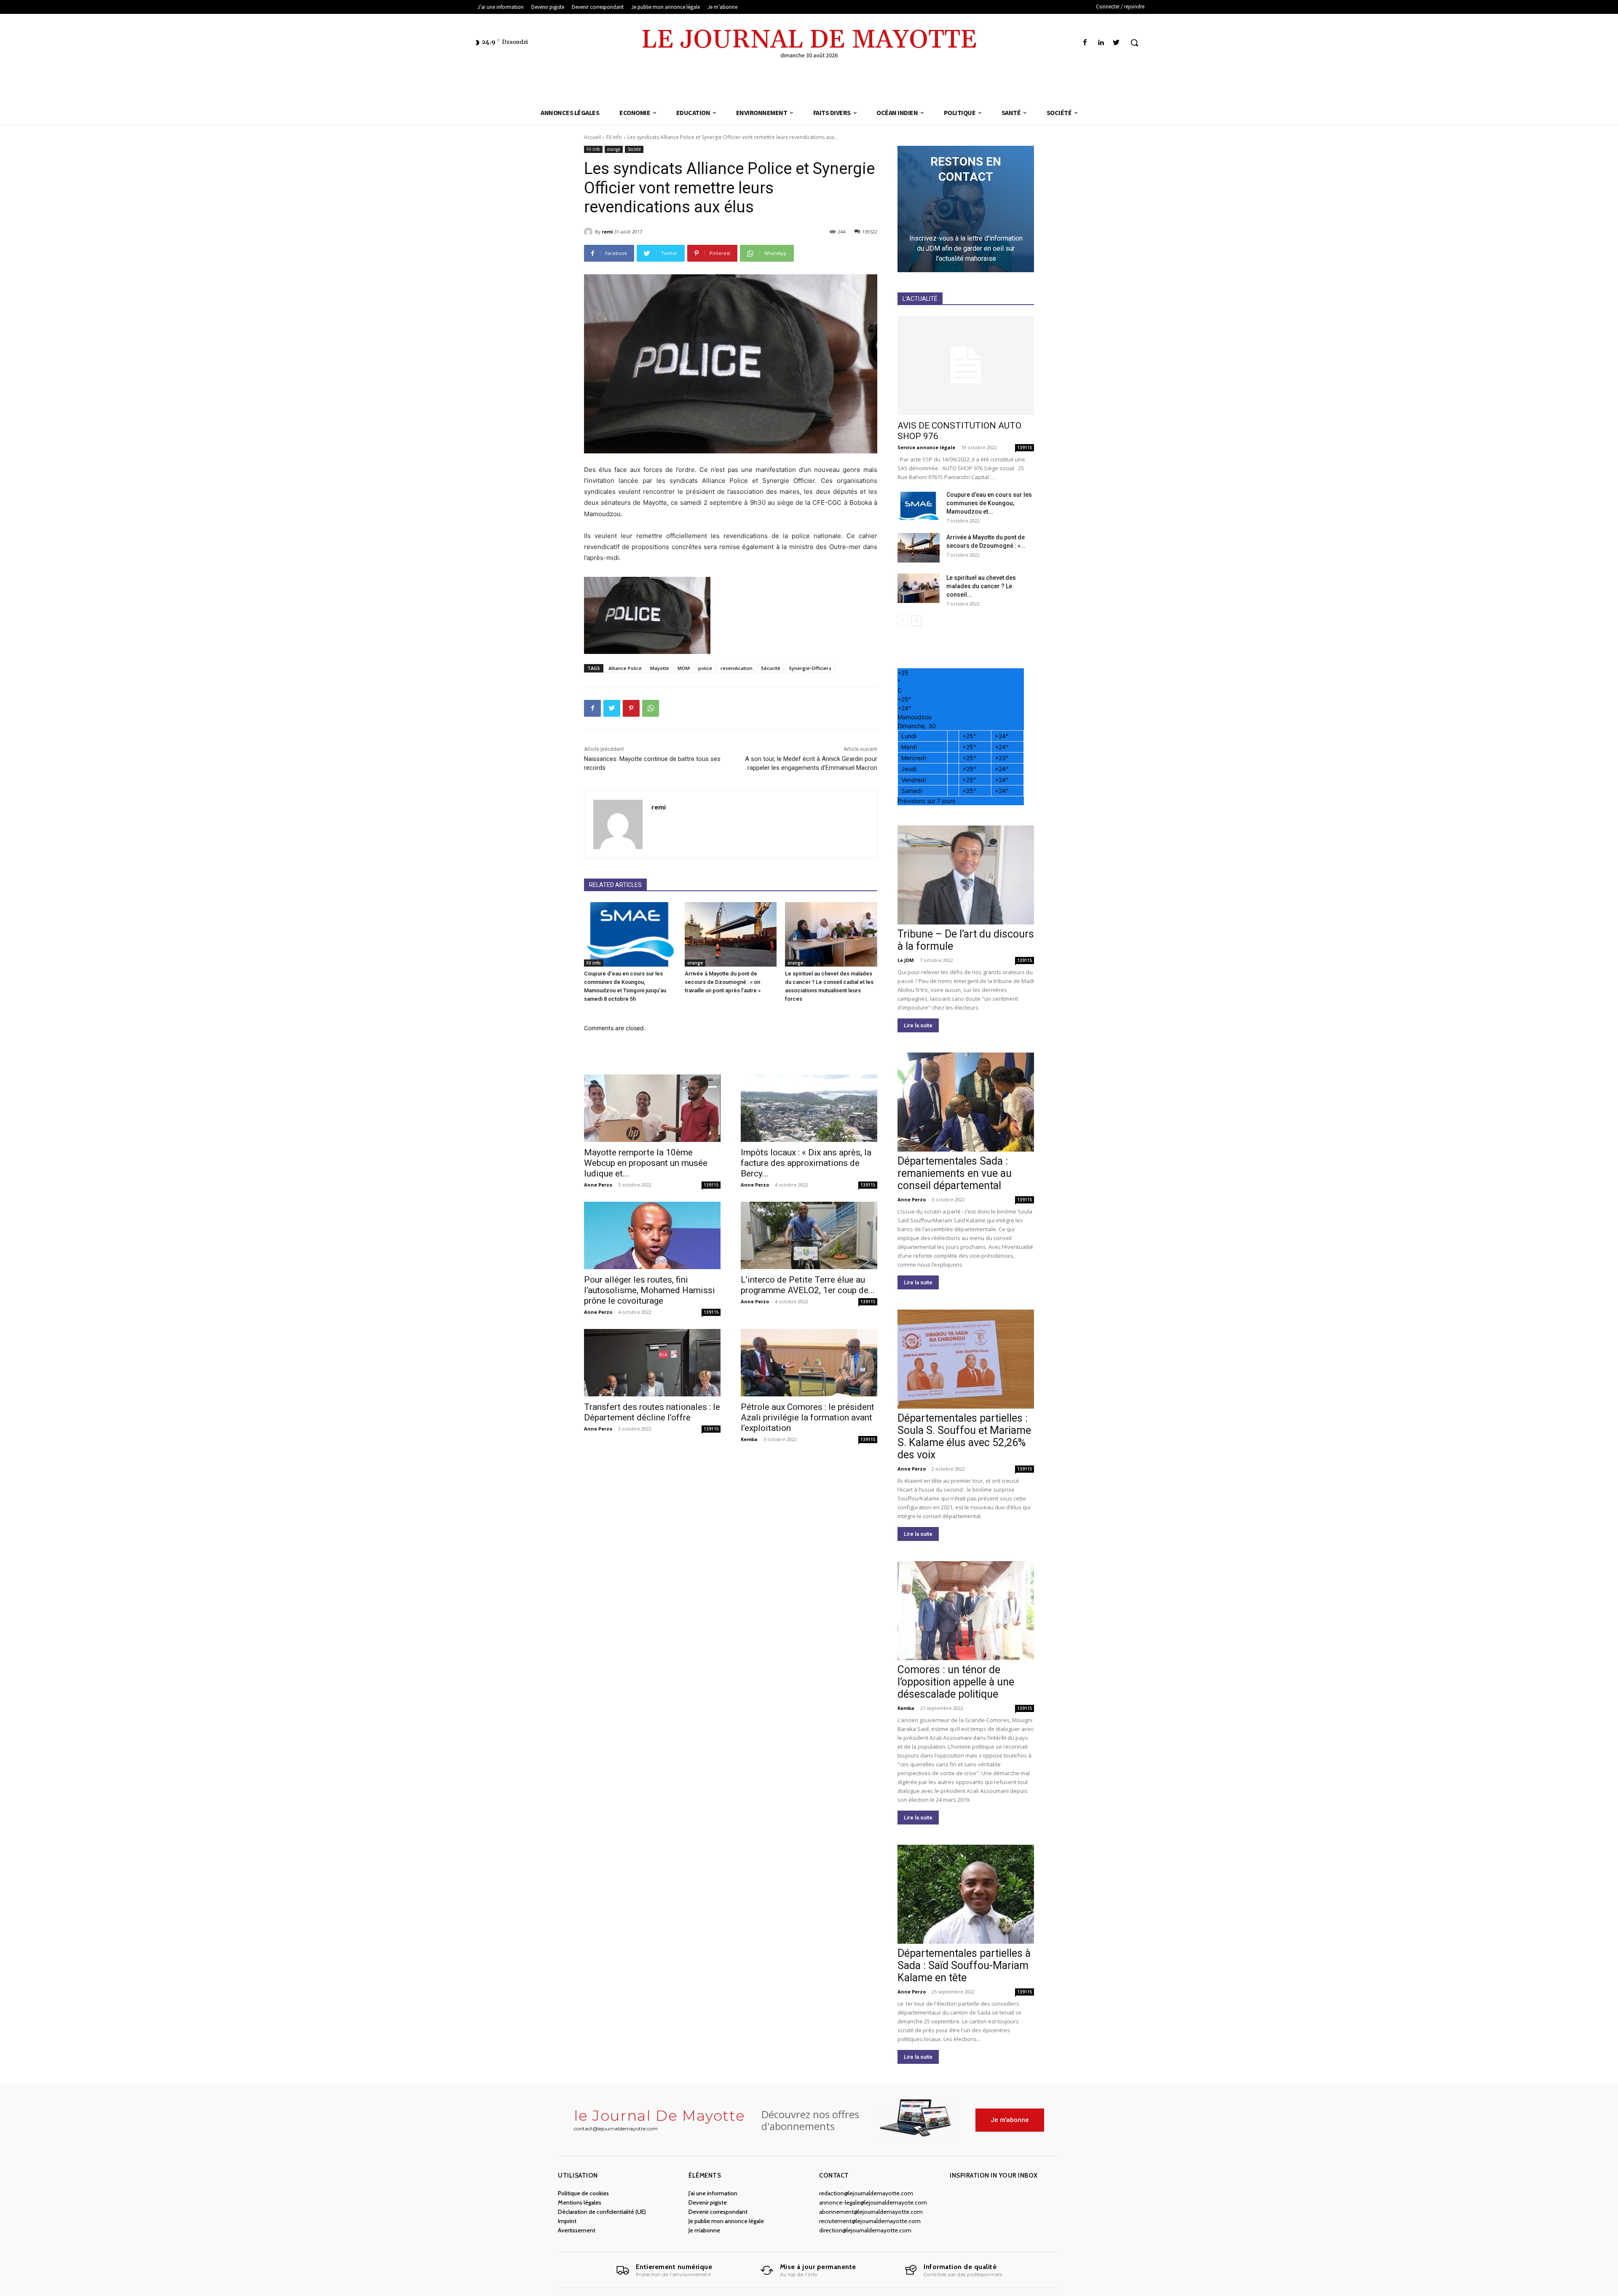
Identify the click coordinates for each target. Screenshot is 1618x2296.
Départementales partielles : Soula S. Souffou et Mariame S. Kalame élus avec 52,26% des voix (964, 1436)
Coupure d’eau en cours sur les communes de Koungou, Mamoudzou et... (989, 503)
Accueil (592, 137)
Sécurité (771, 668)
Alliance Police (625, 668)
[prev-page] (903, 621)
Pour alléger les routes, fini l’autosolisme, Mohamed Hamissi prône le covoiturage (650, 1290)
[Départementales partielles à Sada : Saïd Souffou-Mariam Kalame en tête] (966, 1894)
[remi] (589, 232)
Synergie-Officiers (810, 668)
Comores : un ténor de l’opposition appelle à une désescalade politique (956, 1682)
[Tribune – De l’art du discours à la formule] (966, 875)
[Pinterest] (631, 708)
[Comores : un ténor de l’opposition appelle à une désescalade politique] (966, 1611)
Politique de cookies (583, 2193)
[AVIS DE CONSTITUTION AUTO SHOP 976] (966, 366)
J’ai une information (713, 2193)
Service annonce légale (926, 447)
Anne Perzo (598, 1185)
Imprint (567, 2221)
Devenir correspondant (718, 2212)
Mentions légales (580, 2202)
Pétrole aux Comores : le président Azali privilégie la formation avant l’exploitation (808, 1417)
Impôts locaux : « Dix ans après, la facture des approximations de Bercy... (806, 1163)
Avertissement (577, 2230)
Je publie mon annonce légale (726, 2221)
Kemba (749, 1439)
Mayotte (660, 668)
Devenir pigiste (708, 2202)
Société (634, 149)
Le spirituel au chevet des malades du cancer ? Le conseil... (981, 586)
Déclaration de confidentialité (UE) (602, 2212)
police (705, 668)
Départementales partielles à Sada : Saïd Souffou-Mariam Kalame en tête (964, 1965)
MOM (684, 668)
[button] (1134, 43)
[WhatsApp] (651, 708)
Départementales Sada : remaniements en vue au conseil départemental (955, 1173)
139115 (711, 1185)
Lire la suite (918, 1025)
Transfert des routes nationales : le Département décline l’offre (652, 1412)
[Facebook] (1085, 43)
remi (607, 232)
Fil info (614, 137)
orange (614, 149)
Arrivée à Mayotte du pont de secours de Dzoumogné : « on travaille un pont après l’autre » (723, 982)
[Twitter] (1116, 43)
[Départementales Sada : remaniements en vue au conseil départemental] (966, 1102)
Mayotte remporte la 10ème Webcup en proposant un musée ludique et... (646, 1163)
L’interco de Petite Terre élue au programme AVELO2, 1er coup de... (808, 1285)
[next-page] (916, 621)
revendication (737, 668)
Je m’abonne (704, 2230)
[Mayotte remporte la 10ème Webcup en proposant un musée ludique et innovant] (652, 1108)
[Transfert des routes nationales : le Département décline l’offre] (652, 1363)
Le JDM (906, 960)
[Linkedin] (1101, 43)
